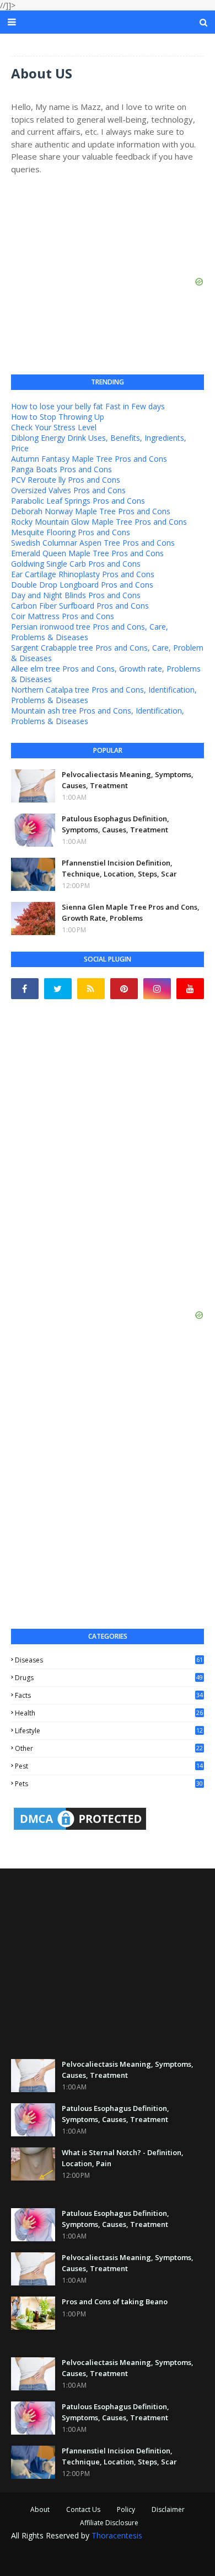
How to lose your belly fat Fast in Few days (88, 406)
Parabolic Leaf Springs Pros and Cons (78, 501)
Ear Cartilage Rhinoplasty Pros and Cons (83, 574)
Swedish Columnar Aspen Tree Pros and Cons (93, 543)
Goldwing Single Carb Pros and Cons (76, 564)
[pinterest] (124, 989)
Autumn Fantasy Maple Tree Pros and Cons (89, 459)
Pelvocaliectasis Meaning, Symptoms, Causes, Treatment (128, 780)
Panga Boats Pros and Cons (61, 469)
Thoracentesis (117, 2535)
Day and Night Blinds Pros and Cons (76, 595)
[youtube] (190, 989)
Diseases (109, 1660)
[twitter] (58, 989)
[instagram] (157, 989)
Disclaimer (168, 2509)
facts (109, 1695)
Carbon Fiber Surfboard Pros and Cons (80, 606)
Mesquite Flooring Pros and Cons (71, 532)
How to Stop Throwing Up (58, 417)
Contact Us (83, 2509)
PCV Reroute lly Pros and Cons (66, 480)
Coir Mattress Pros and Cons (63, 616)
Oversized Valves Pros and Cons (68, 490)
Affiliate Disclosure (109, 2523)
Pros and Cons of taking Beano (115, 2301)
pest (109, 1766)
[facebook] (25, 989)
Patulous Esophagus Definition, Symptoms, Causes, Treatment (115, 824)
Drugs (109, 1678)
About (40, 2509)
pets (109, 1784)
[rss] (91, 989)
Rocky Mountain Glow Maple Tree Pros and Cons (99, 522)
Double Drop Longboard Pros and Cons (82, 585)
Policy (126, 2509)
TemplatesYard (95, 2551)
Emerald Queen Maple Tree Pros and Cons (87, 553)
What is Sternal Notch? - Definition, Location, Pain (123, 2158)
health (109, 1713)
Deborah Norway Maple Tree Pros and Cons (91, 511)
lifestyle (109, 1731)
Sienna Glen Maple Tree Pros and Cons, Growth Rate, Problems (131, 912)
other (109, 1748)
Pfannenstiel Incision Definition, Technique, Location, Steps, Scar (119, 868)
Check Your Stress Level (54, 427)
